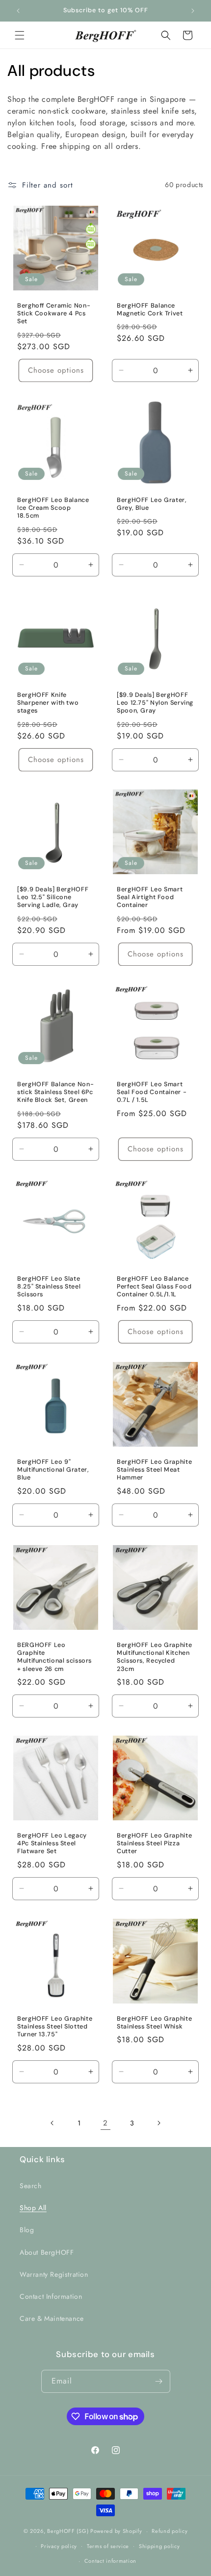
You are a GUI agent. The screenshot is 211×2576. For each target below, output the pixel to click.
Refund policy (170, 2531)
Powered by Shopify (116, 2531)
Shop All (33, 2208)
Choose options (56, 370)
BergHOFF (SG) (68, 2531)
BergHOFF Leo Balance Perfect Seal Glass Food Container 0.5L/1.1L (154, 1287)
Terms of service (108, 2546)
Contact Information (51, 2296)
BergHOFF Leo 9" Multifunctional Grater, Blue (53, 1470)
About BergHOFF (47, 2252)
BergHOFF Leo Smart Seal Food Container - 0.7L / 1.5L (152, 1092)
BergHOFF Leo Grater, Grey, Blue (152, 504)
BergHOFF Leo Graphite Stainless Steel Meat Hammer (154, 1470)
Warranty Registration (54, 2274)
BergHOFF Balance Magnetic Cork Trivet (150, 310)
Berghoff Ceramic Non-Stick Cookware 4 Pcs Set (54, 313)
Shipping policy (159, 2546)
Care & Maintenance (52, 2318)
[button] (20, 35)
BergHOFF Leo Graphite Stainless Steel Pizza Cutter (154, 1843)
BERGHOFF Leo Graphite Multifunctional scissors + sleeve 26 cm (54, 1657)
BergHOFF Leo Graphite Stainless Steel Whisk (154, 2023)
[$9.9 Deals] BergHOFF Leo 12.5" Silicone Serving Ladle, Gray (53, 897)
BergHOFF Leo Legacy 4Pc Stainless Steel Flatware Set (52, 1843)
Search (31, 2186)
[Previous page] (53, 2123)
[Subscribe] (159, 2381)
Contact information (110, 2561)
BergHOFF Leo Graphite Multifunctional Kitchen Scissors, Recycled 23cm (154, 1657)
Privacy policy (59, 2546)
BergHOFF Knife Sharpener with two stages (48, 703)
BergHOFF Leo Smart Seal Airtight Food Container (150, 897)
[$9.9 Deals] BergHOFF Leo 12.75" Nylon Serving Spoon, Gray (155, 703)
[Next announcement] (193, 11)
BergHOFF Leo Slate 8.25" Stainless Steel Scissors (49, 1287)
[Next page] (158, 2123)
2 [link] (105, 2123)
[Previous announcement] (18, 11)
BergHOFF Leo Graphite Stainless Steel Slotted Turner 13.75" (55, 2027)
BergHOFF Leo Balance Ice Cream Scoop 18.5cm (53, 508)
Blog (27, 2230)
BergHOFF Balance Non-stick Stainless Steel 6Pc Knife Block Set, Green (55, 1092)
